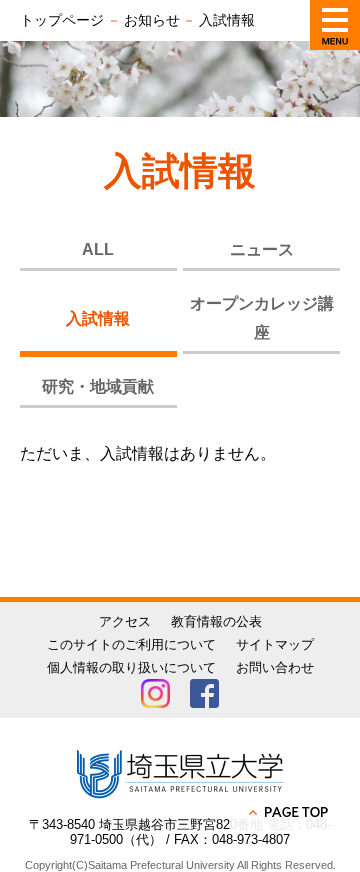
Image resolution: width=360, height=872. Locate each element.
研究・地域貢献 (98, 386)
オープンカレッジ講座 (262, 318)
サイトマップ (275, 644)
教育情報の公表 (216, 621)
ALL (98, 249)
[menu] (335, 25)
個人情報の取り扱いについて (131, 667)
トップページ (62, 20)
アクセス (125, 621)
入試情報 (98, 318)
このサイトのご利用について (131, 644)
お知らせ (152, 20)
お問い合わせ (275, 667)
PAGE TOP (290, 812)
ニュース (262, 249)
